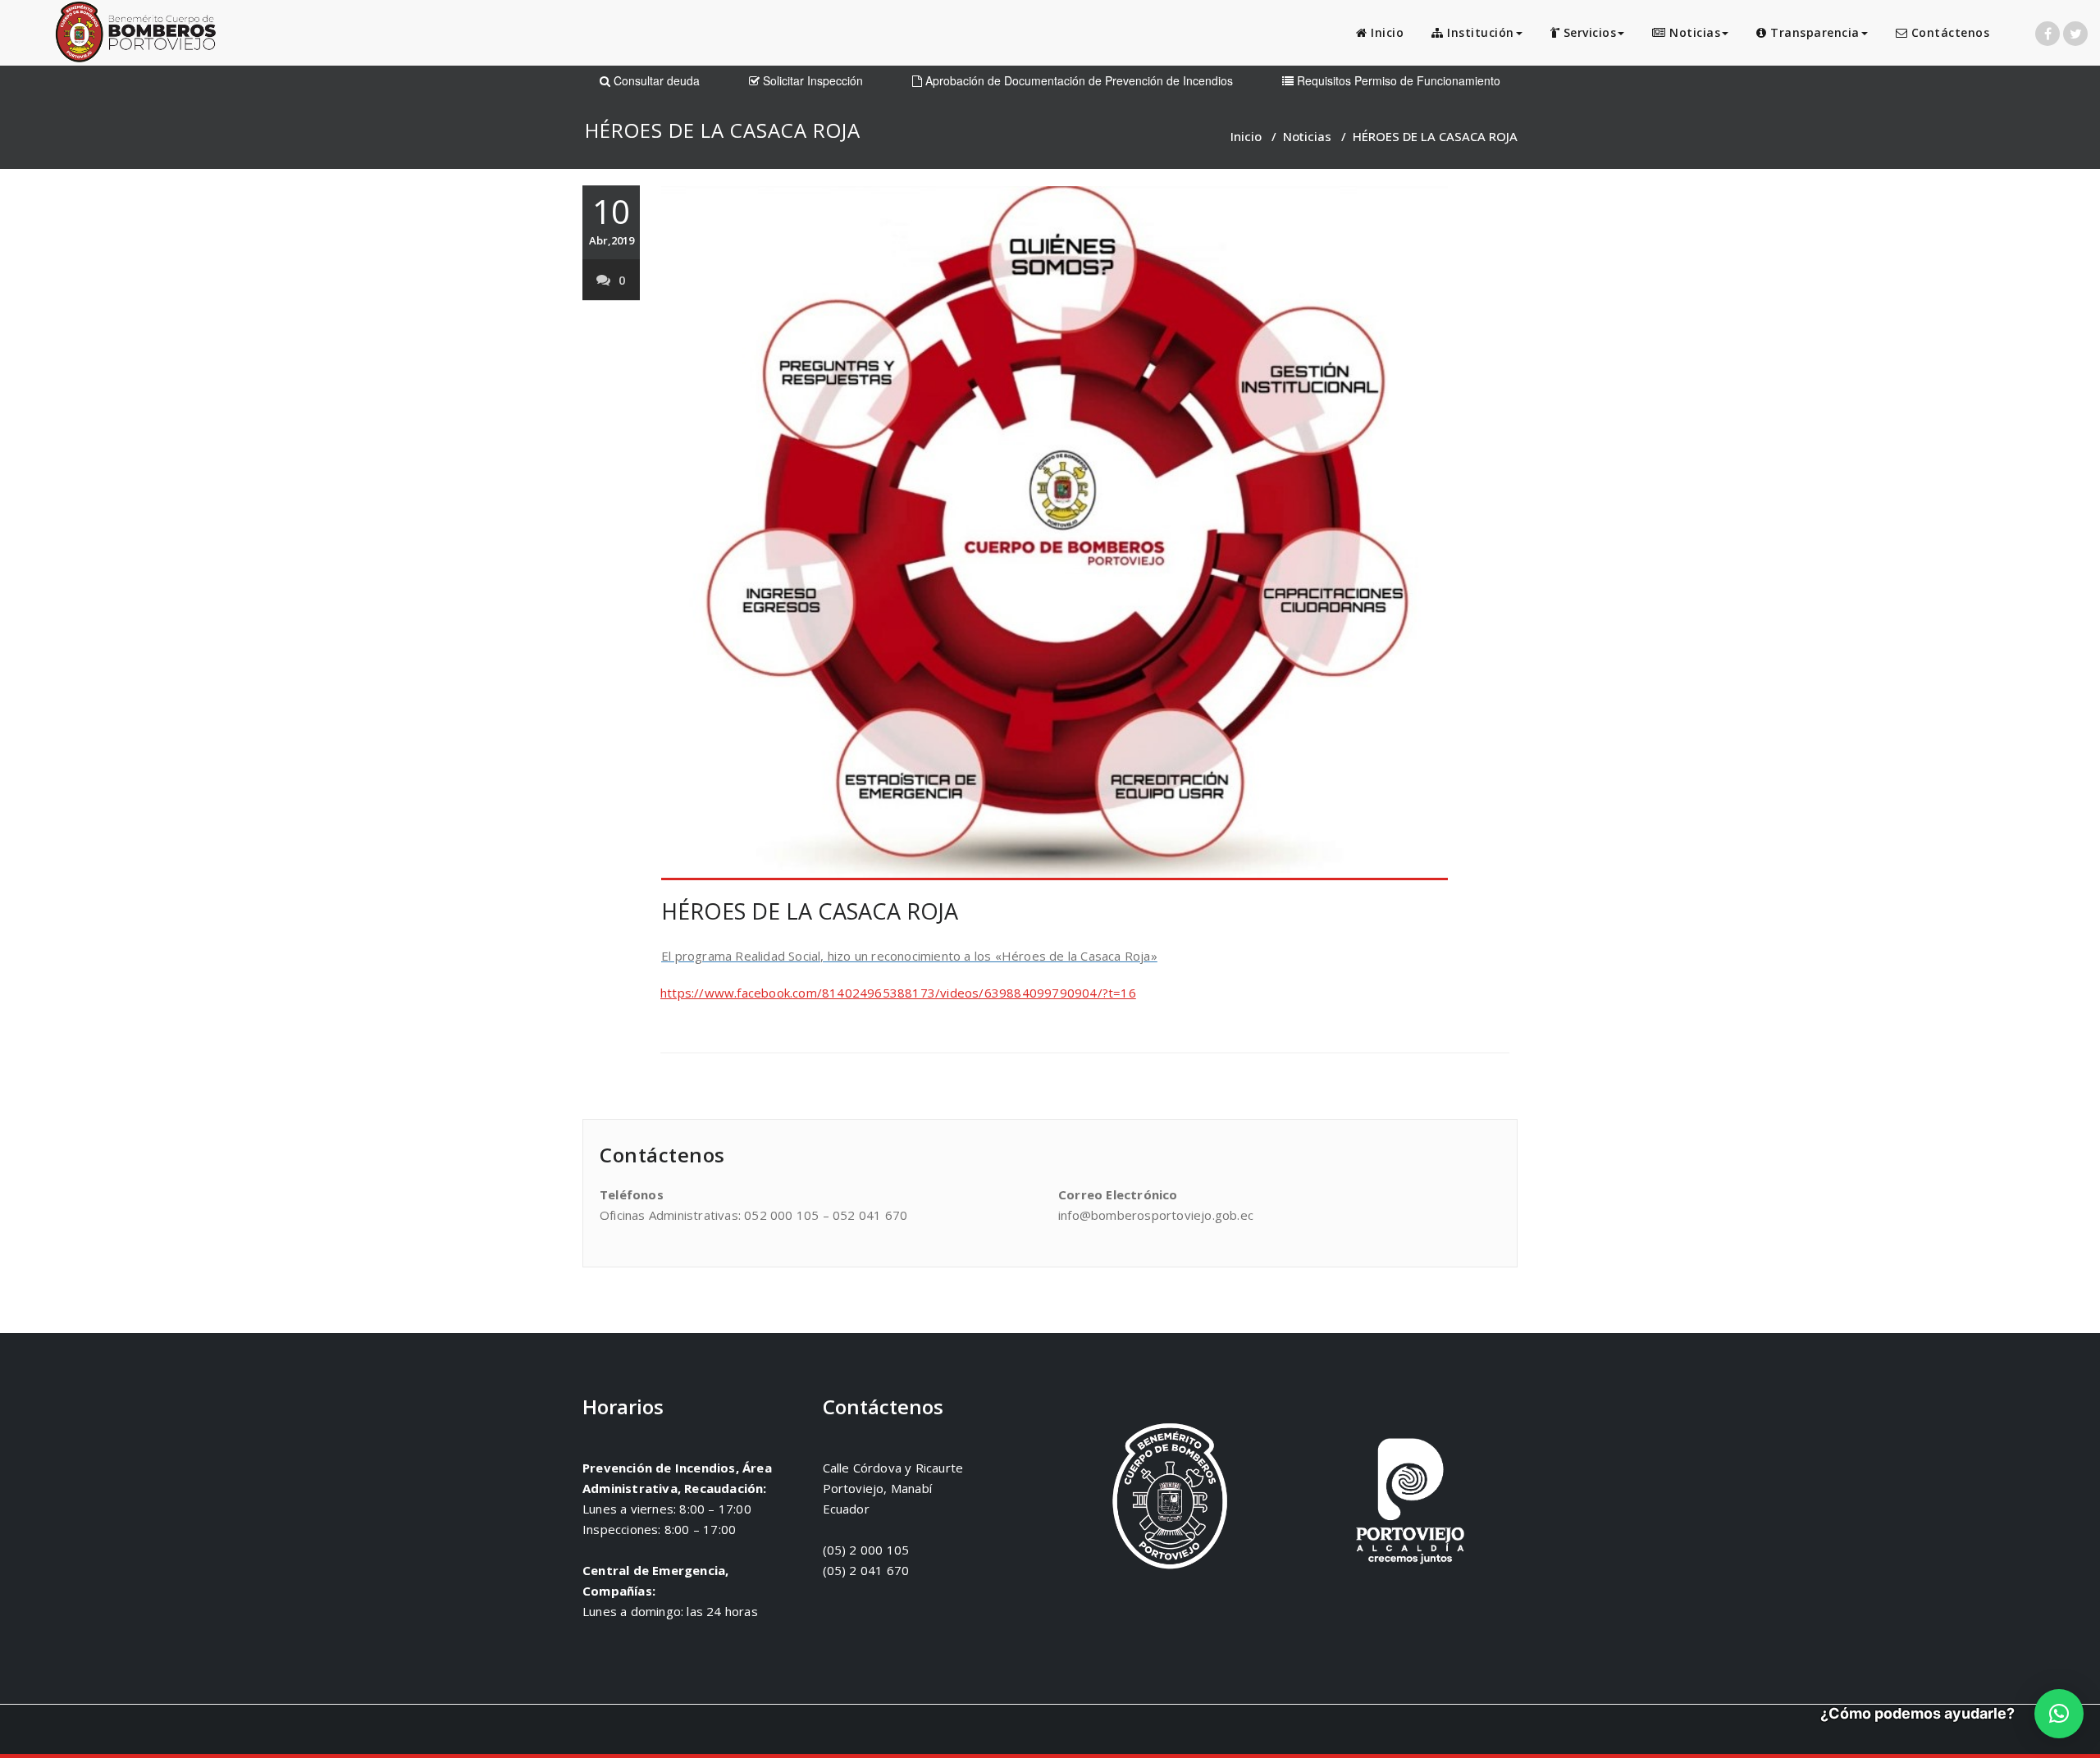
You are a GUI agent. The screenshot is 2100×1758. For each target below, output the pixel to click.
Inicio (1386, 32)
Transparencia (1813, 32)
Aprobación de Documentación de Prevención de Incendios (1077, 80)
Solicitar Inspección (811, 80)
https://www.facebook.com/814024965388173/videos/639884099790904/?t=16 (898, 993)
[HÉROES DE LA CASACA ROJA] (1085, 533)
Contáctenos (1948, 32)
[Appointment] (135, 36)
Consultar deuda (655, 80)
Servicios (1588, 32)
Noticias (1694, 32)
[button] (2059, 1714)
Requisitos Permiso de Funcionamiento (1397, 80)
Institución (1479, 32)
